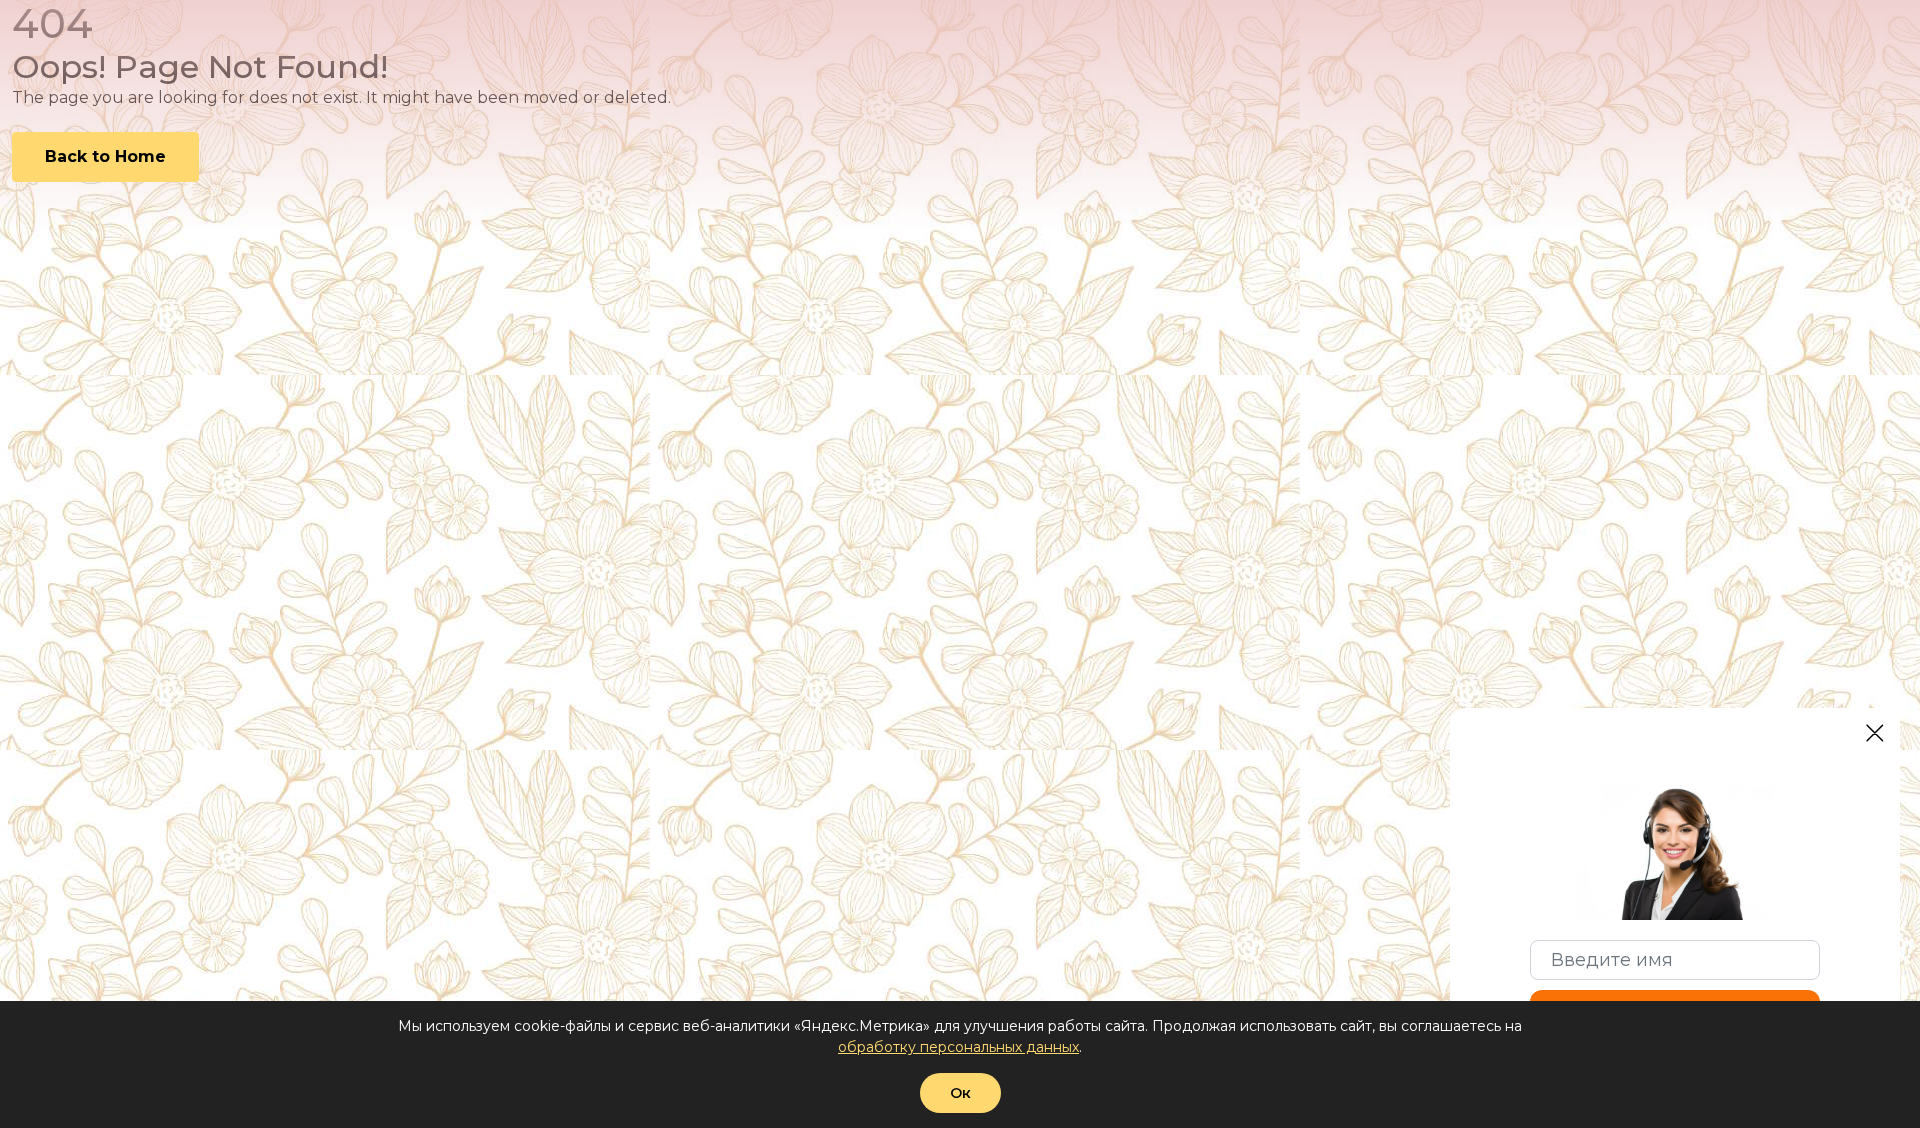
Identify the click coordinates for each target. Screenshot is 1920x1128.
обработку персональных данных (958, 1047)
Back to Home (105, 156)
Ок (960, 1093)
